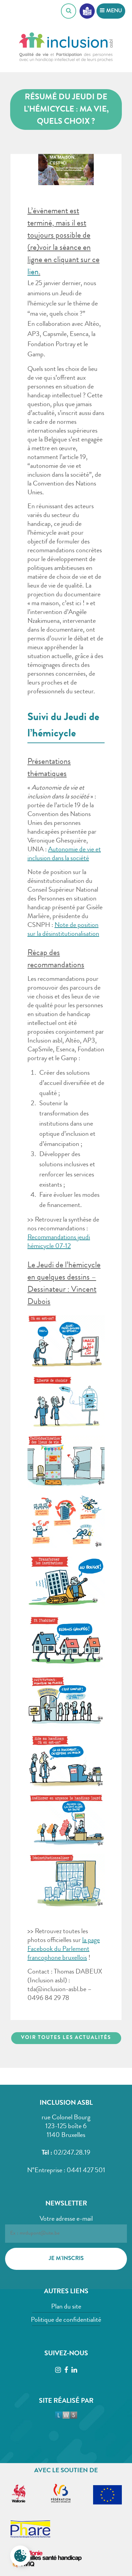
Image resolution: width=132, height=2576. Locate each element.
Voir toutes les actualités (66, 2038)
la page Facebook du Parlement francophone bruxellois (64, 1949)
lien (33, 273)
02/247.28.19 (72, 2153)
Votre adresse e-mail (66, 2219)
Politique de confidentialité (66, 2320)
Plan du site (66, 2307)
